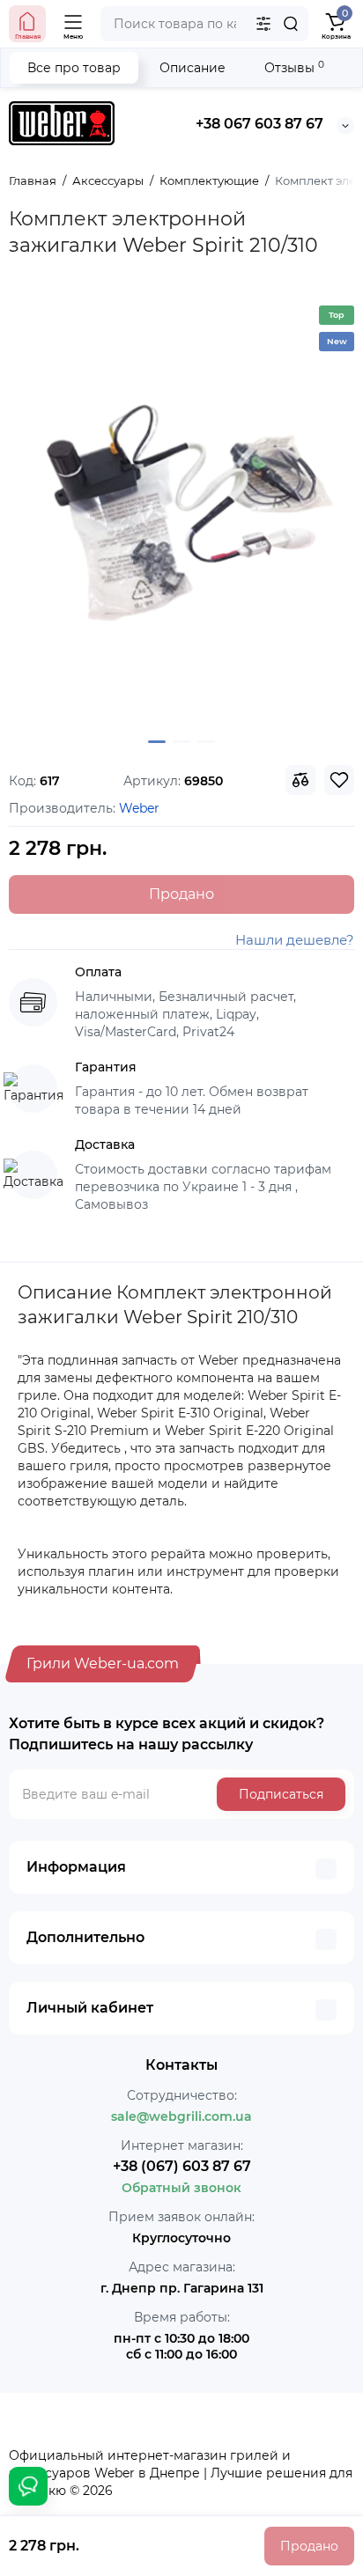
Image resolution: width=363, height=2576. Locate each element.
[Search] (291, 24)
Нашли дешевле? (295, 940)
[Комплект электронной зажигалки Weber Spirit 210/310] (181, 510)
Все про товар (74, 68)
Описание (193, 68)
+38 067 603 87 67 (259, 124)
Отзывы (294, 67)
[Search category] (263, 24)
